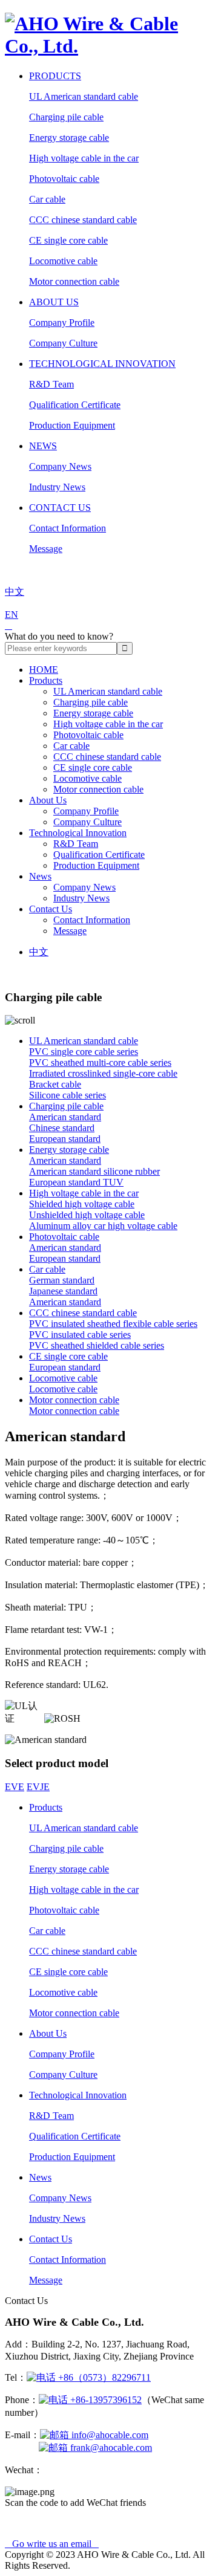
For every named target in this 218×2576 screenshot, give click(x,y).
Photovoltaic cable (64, 179)
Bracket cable (55, 1084)
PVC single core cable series (84, 1052)
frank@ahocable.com (110, 2448)
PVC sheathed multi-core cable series (100, 1063)
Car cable (47, 199)
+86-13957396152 (105, 2400)
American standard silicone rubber (94, 1171)
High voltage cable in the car (84, 158)
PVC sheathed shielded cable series (97, 1345)
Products (55, 76)
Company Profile (62, 323)
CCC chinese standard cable (83, 220)
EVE (15, 1787)
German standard (62, 1280)
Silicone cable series (68, 1095)
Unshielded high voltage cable (87, 1215)
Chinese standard (62, 1128)
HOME (44, 670)
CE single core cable (68, 240)
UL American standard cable (84, 96)
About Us (54, 302)
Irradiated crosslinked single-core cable (103, 1073)
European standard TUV (76, 1182)
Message (46, 549)
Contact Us (60, 508)
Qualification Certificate (75, 405)
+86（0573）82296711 (103, 2377)
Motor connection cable (74, 281)
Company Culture (63, 343)
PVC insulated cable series (80, 1335)
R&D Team (51, 384)
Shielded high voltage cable (82, 1204)
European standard (65, 1139)
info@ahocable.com (109, 2435)
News (43, 446)
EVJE (38, 1787)
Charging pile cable (66, 117)
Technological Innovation (102, 364)
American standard (65, 1117)
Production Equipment (72, 425)
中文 (39, 952)
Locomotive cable (63, 261)
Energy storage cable (69, 138)
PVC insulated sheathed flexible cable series (113, 1324)
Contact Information (68, 528)
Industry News (57, 487)
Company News (60, 466)
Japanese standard (63, 1291)
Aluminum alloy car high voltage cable (103, 1226)
